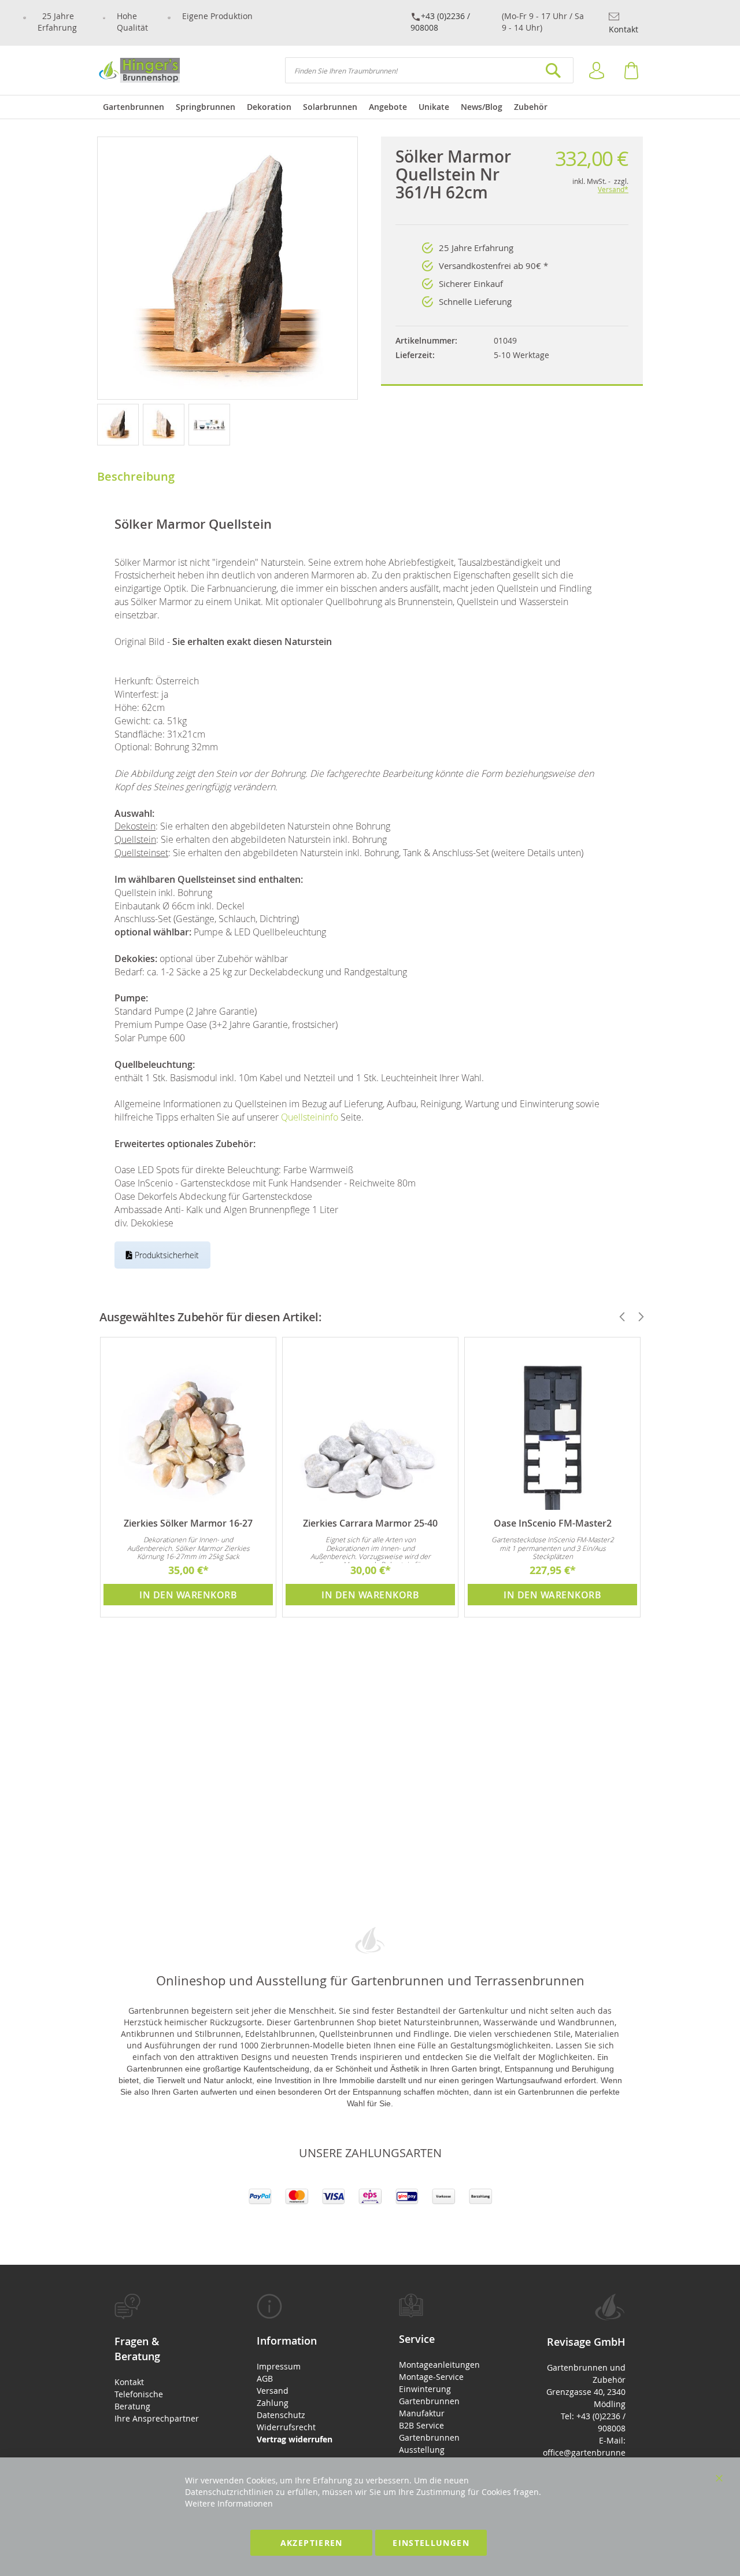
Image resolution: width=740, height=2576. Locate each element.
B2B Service (421, 2425)
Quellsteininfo (310, 1117)
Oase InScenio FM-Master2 (553, 1523)
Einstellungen (431, 2543)
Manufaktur (422, 2413)
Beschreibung (136, 476)
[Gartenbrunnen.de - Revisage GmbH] (138, 70)
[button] (120, 424)
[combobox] (429, 70)
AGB (265, 2378)
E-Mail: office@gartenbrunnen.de (584, 2452)
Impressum (279, 2366)
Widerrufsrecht (286, 2427)
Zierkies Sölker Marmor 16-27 (188, 1523)
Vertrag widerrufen (295, 2439)
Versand (273, 2391)
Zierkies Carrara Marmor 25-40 (370, 1523)
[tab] (157, 2359)
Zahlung (273, 2403)
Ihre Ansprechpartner (157, 2418)
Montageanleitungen (439, 2365)
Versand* (613, 189)
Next (636, 1317)
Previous (617, 1317)
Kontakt (624, 29)
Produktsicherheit (166, 1255)
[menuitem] (134, 107)
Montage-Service (431, 2377)
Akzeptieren (312, 2543)
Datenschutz (281, 2415)
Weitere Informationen (229, 2503)
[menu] (370, 107)
